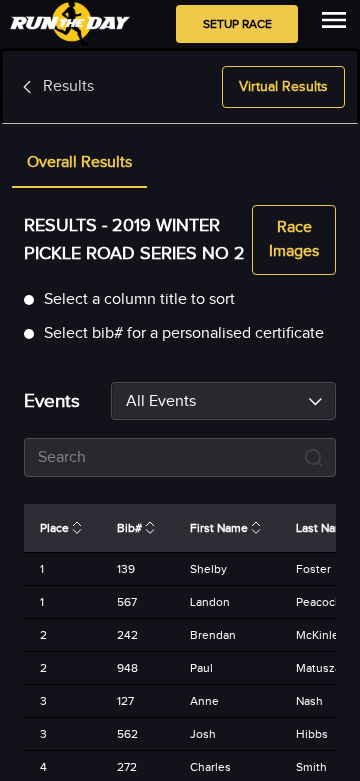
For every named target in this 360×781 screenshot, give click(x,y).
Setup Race (237, 24)
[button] (79, 164)
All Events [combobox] (161, 401)
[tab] (79, 164)
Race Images (294, 239)
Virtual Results (283, 87)
